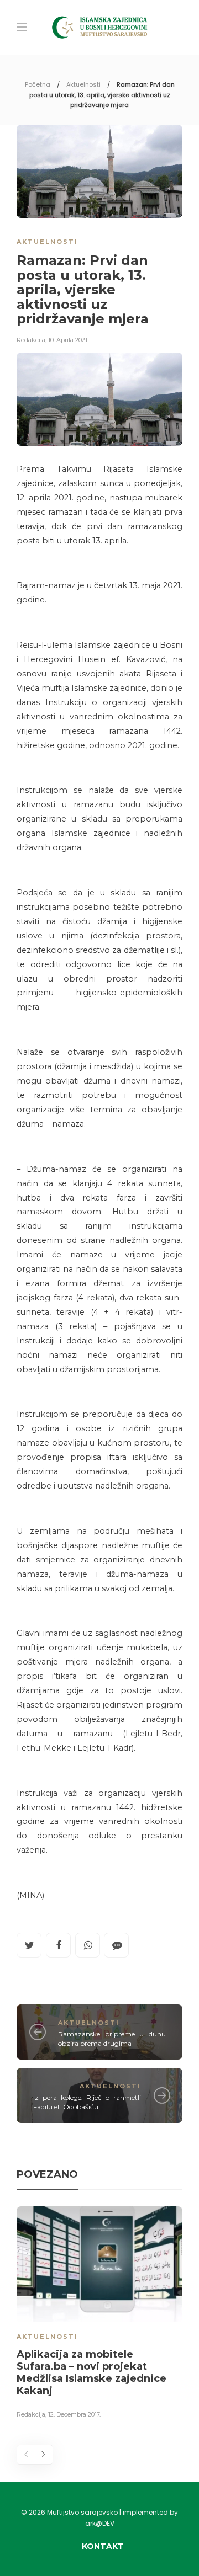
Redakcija (31, 340)
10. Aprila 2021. (68, 340)
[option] (99, 2314)
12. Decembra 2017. (74, 2414)
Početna (38, 84)
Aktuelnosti (83, 84)
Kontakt (103, 2546)
